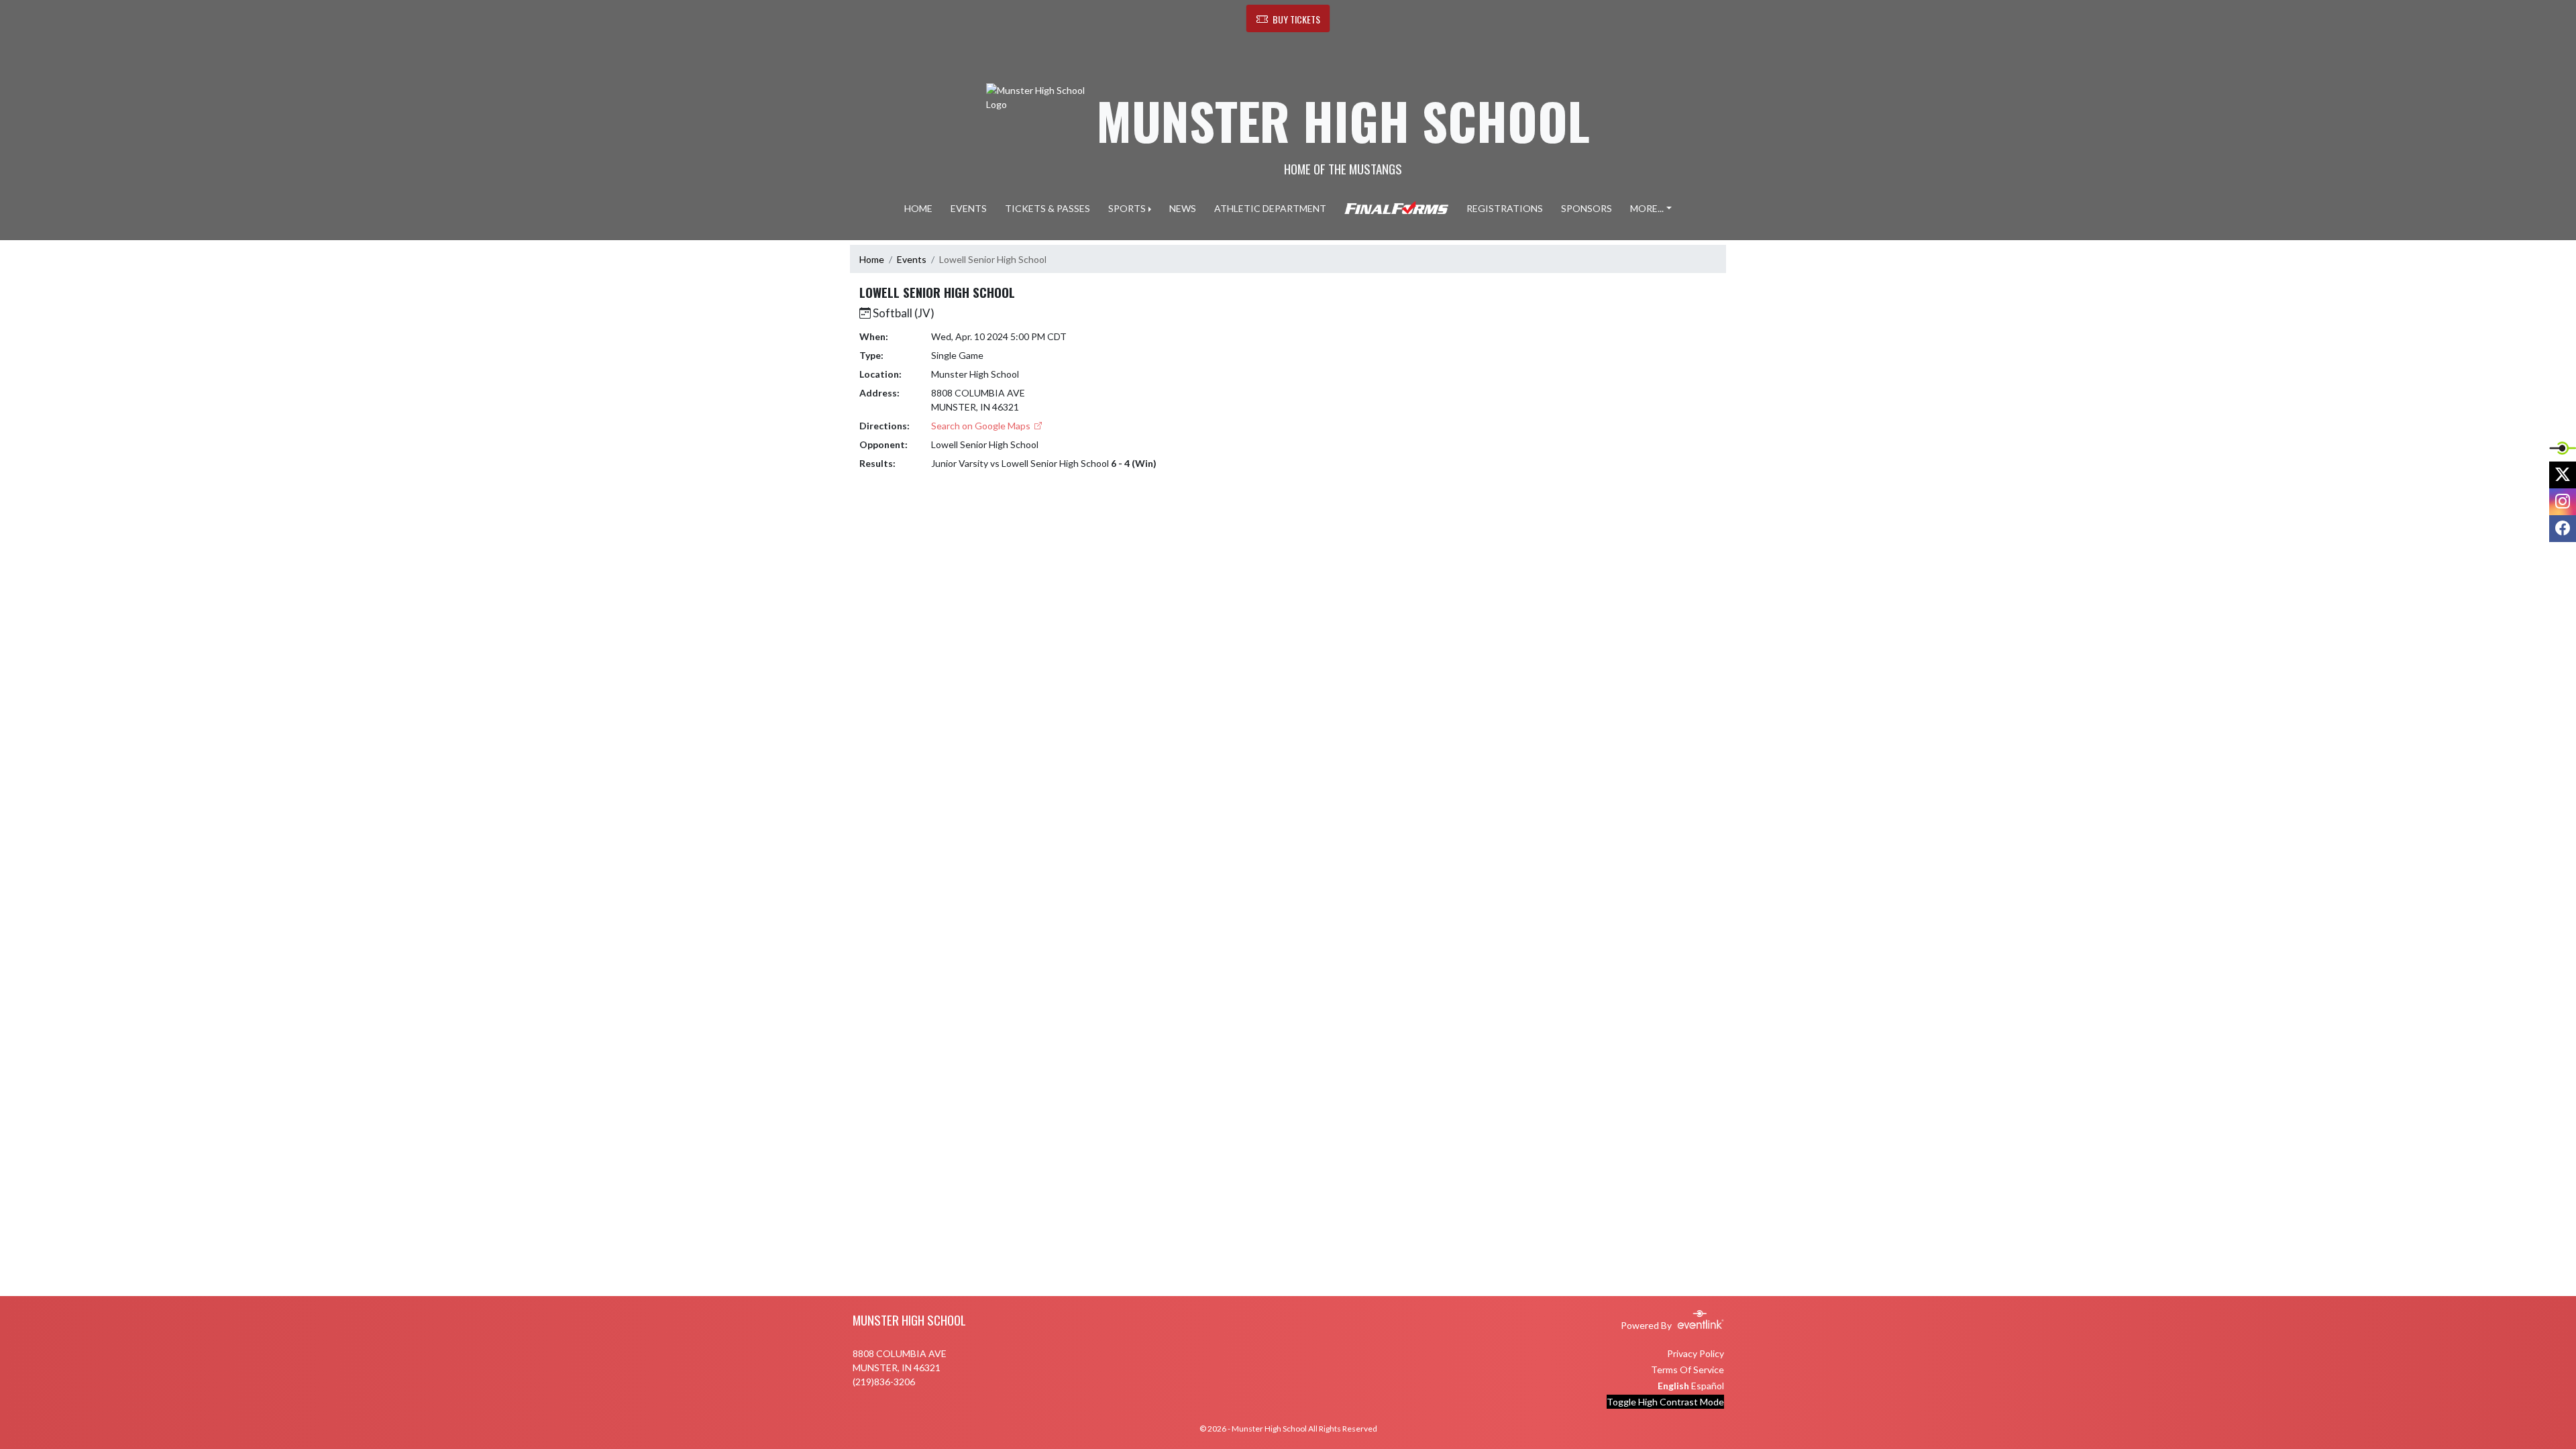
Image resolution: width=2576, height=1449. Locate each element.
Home (872, 259)
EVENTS (969, 208)
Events (912, 259)
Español (1708, 1386)
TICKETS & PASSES (1048, 208)
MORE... (1647, 208)
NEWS (1183, 208)
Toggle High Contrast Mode (1665, 1402)
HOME (918, 208)
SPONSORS (1587, 208)
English (1673, 1386)
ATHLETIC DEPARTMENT (1270, 208)
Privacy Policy (1696, 1353)
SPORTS (1127, 208)
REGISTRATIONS (1505, 208)
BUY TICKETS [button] (1296, 19)
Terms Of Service (1687, 1370)
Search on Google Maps (982, 426)
